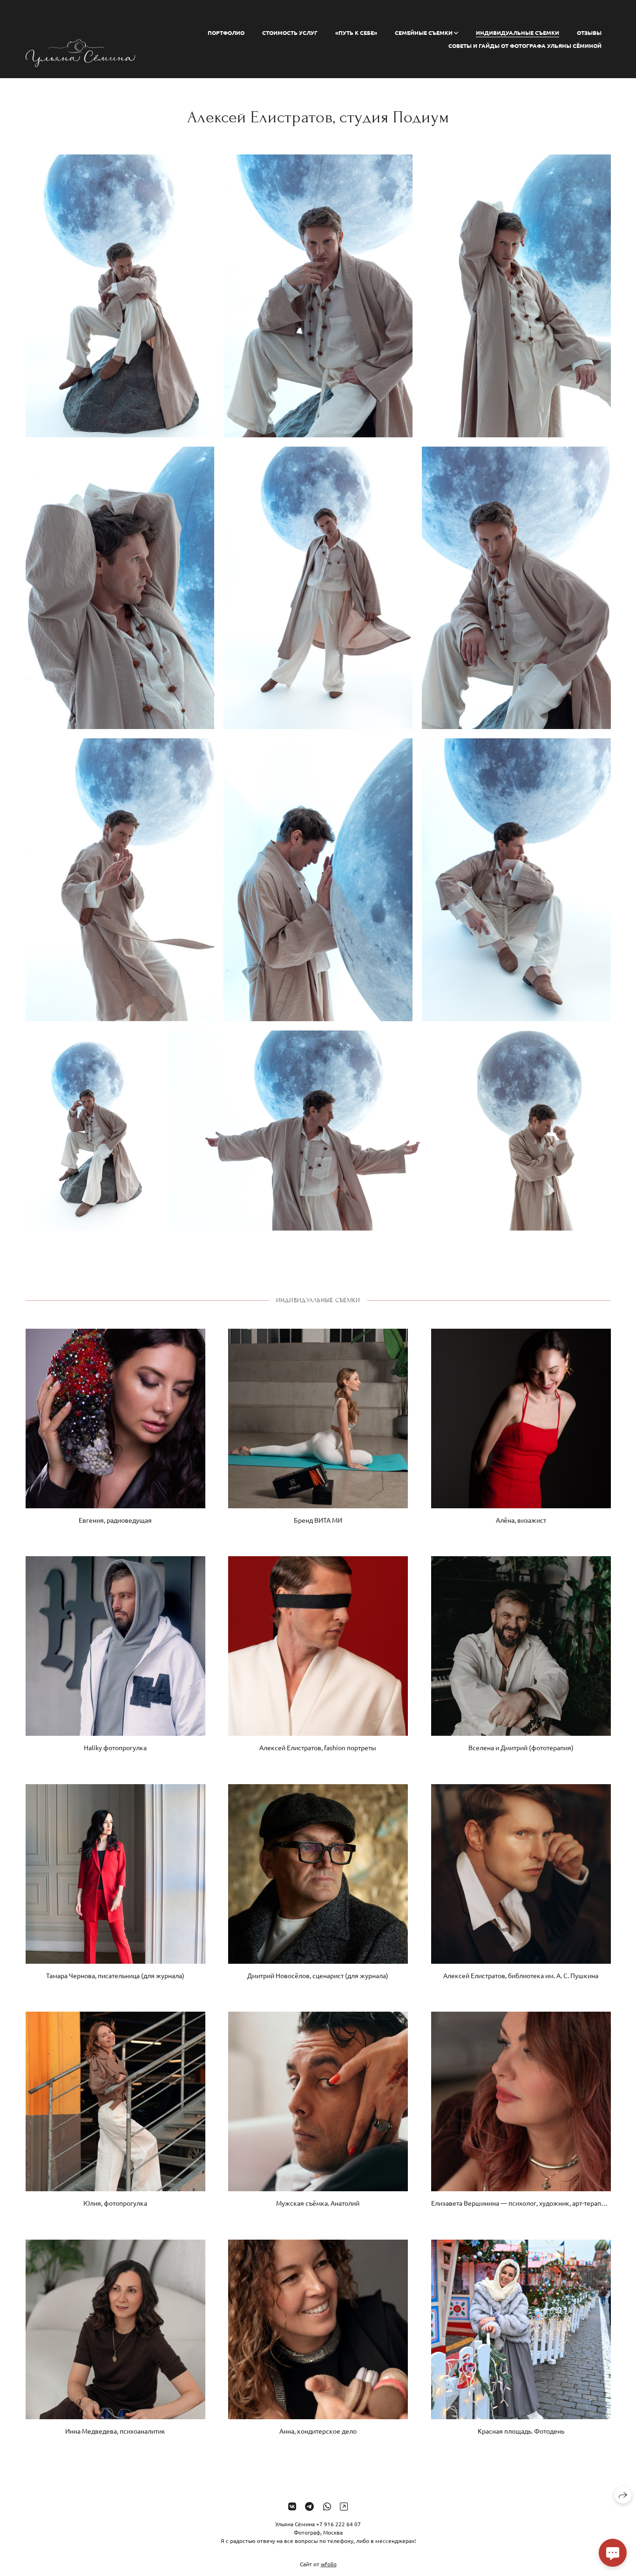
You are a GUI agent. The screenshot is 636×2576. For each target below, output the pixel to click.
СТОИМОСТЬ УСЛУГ (290, 33)
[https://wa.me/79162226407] (327, 2506)
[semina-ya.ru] (80, 39)
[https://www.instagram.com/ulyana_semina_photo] (344, 2506)
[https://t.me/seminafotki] (309, 2506)
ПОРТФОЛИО (226, 33)
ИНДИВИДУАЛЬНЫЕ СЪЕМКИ (518, 33)
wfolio (329, 2564)
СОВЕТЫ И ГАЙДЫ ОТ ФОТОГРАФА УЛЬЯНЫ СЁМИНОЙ (525, 46)
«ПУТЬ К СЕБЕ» (356, 33)
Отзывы (589, 33)
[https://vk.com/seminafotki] (292, 2506)
